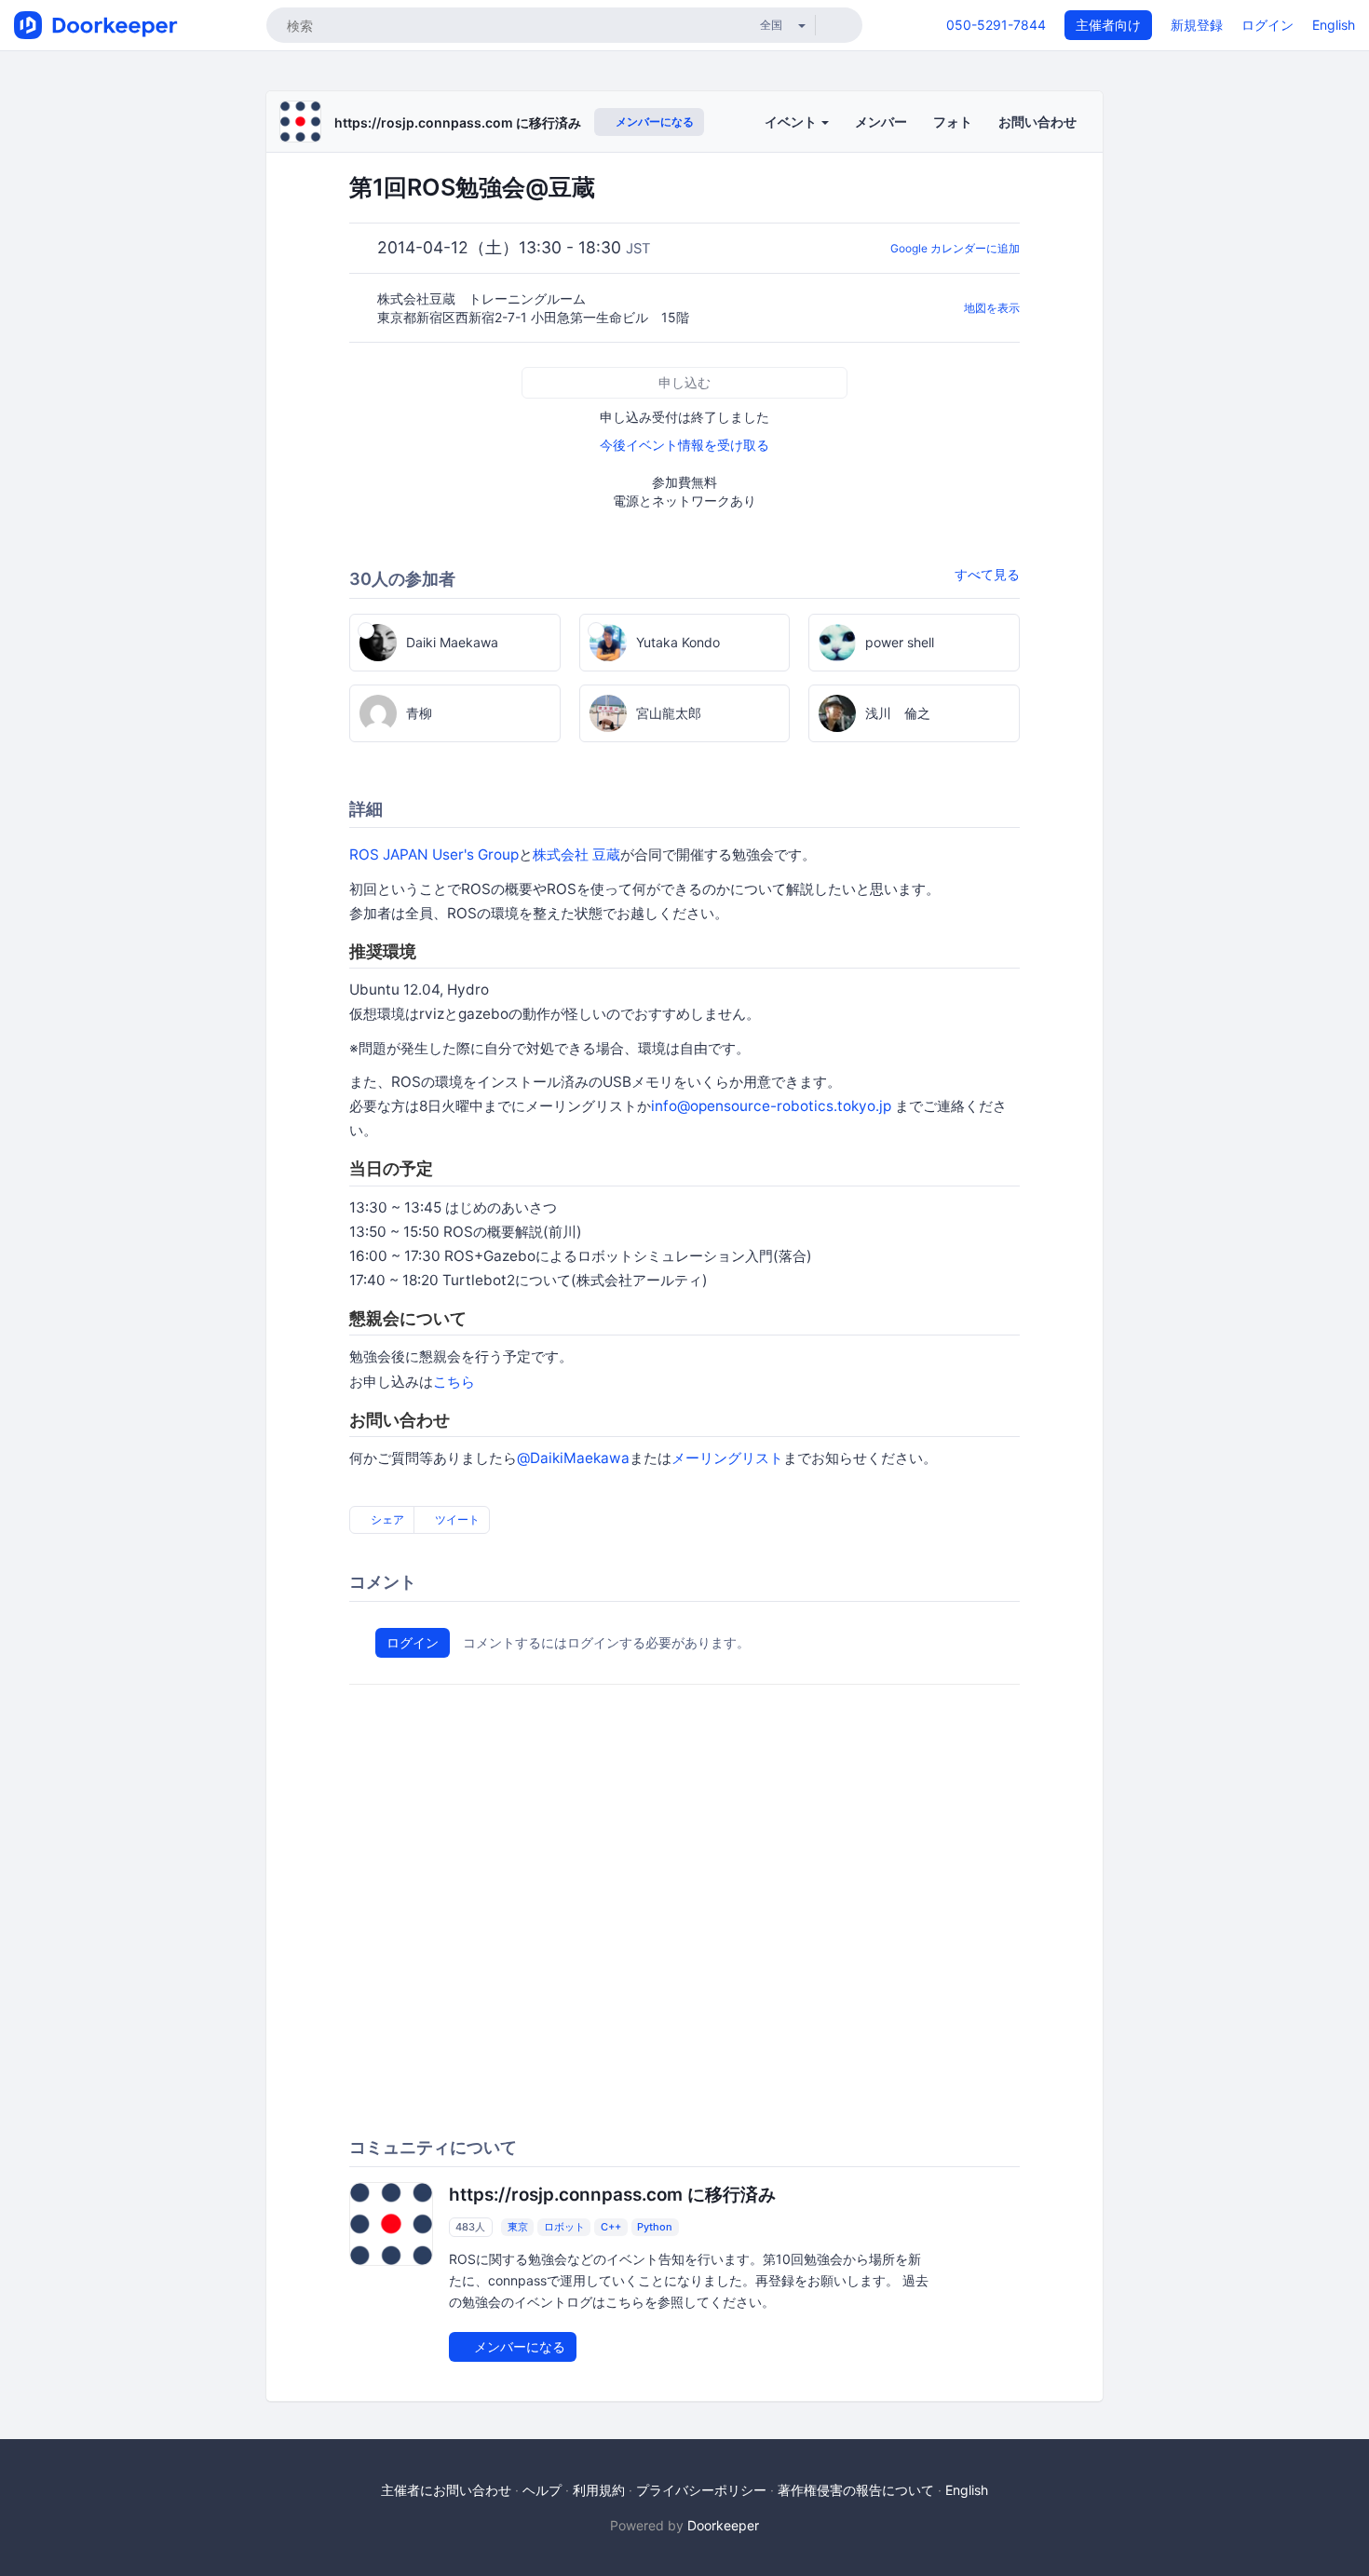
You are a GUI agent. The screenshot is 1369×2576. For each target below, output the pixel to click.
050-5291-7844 (996, 25)
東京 (518, 2227)
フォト (953, 122)
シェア (386, 1519)
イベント (792, 122)
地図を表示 (992, 308)
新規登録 (1197, 25)
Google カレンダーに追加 (955, 248)
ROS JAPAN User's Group (434, 854)
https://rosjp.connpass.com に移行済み (458, 122)
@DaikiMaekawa (573, 1458)
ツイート (456, 1519)
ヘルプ (542, 2490)
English (1334, 25)
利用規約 (599, 2490)
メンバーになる (653, 122)
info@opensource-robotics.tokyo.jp (771, 1106)
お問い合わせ (1037, 122)
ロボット (564, 2227)
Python (655, 2227)
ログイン (1267, 25)
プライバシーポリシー (701, 2490)
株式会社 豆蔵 (576, 854)
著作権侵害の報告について (856, 2490)
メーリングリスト (727, 1458)
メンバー (881, 122)
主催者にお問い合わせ (446, 2490)
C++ (611, 2227)
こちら (454, 1382)
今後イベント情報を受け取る (684, 445)
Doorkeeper (723, 2525)
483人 (470, 2227)
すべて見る (987, 574)
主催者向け (1108, 25)
